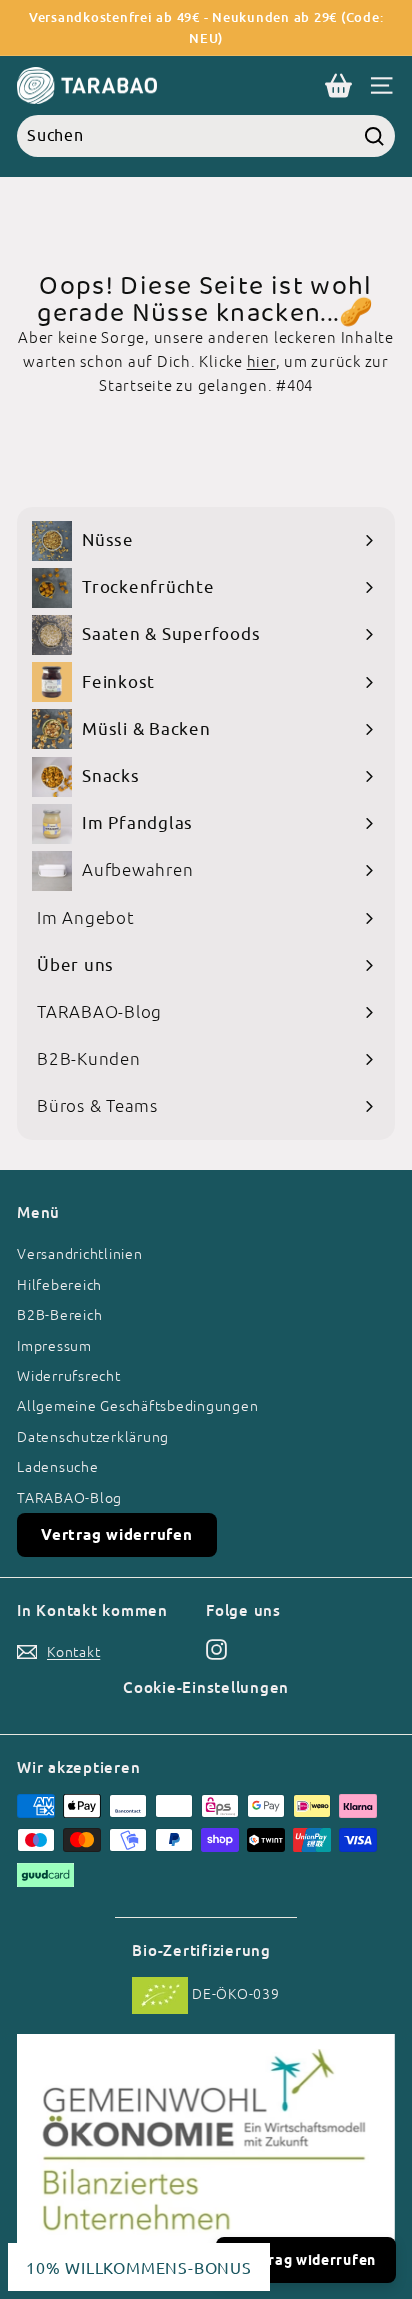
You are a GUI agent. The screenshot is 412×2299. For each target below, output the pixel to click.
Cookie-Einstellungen (206, 1687)
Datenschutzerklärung (93, 1437)
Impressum (54, 1346)
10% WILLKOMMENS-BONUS (139, 2267)
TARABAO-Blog (69, 1498)
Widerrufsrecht (69, 1376)
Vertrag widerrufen (117, 1535)
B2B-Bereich (59, 1315)
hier (261, 361)
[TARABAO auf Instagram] (216, 1648)
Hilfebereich (59, 1285)
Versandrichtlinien (80, 1254)
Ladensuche (58, 1467)
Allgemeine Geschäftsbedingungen (137, 1406)
